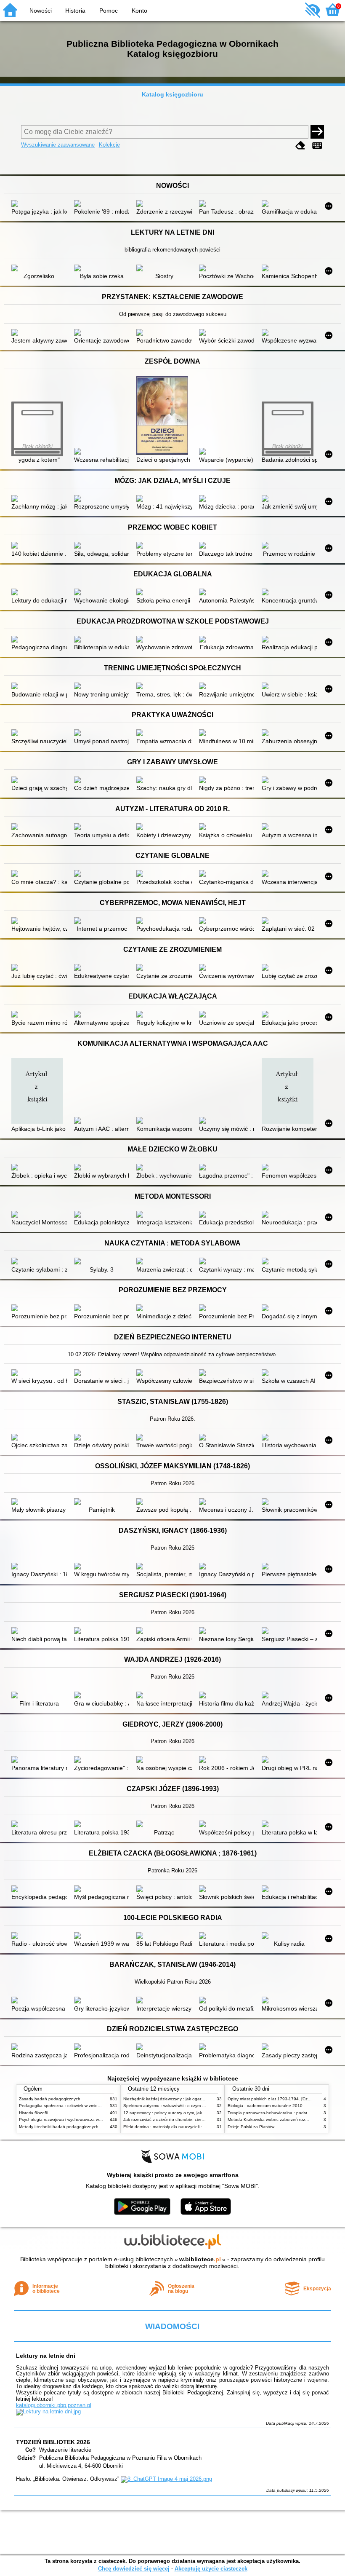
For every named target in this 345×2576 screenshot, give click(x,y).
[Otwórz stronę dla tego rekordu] (39, 204)
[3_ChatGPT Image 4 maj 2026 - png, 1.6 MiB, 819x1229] (166, 2479)
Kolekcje (109, 145)
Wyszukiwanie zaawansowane (58, 145)
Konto (139, 11)
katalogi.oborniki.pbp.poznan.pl (54, 2405)
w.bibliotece (200, 2259)
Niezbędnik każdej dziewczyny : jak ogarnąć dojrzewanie (178, 2099)
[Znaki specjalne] (317, 146)
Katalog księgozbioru (172, 94)
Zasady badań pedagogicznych (50, 2099)
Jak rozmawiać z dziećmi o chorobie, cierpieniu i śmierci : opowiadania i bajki (197, 2119)
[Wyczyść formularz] (300, 146)
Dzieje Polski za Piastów (251, 2127)
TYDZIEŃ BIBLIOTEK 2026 (53, 2442)
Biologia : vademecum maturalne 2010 (265, 2106)
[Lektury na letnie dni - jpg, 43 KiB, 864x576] (48, 2411)
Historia (75, 11)
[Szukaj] (317, 132)
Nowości (41, 11)
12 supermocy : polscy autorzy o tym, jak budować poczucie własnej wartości (198, 2113)
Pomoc (109, 11)
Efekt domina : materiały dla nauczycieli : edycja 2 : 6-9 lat (179, 2127)
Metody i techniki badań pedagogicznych (59, 2127)
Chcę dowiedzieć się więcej (134, 2569)
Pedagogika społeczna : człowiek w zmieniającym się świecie (78, 2106)
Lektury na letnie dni (46, 2356)
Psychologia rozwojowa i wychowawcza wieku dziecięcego (75, 2119)
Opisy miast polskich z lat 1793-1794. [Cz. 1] (271, 2099)
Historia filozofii (33, 2113)
